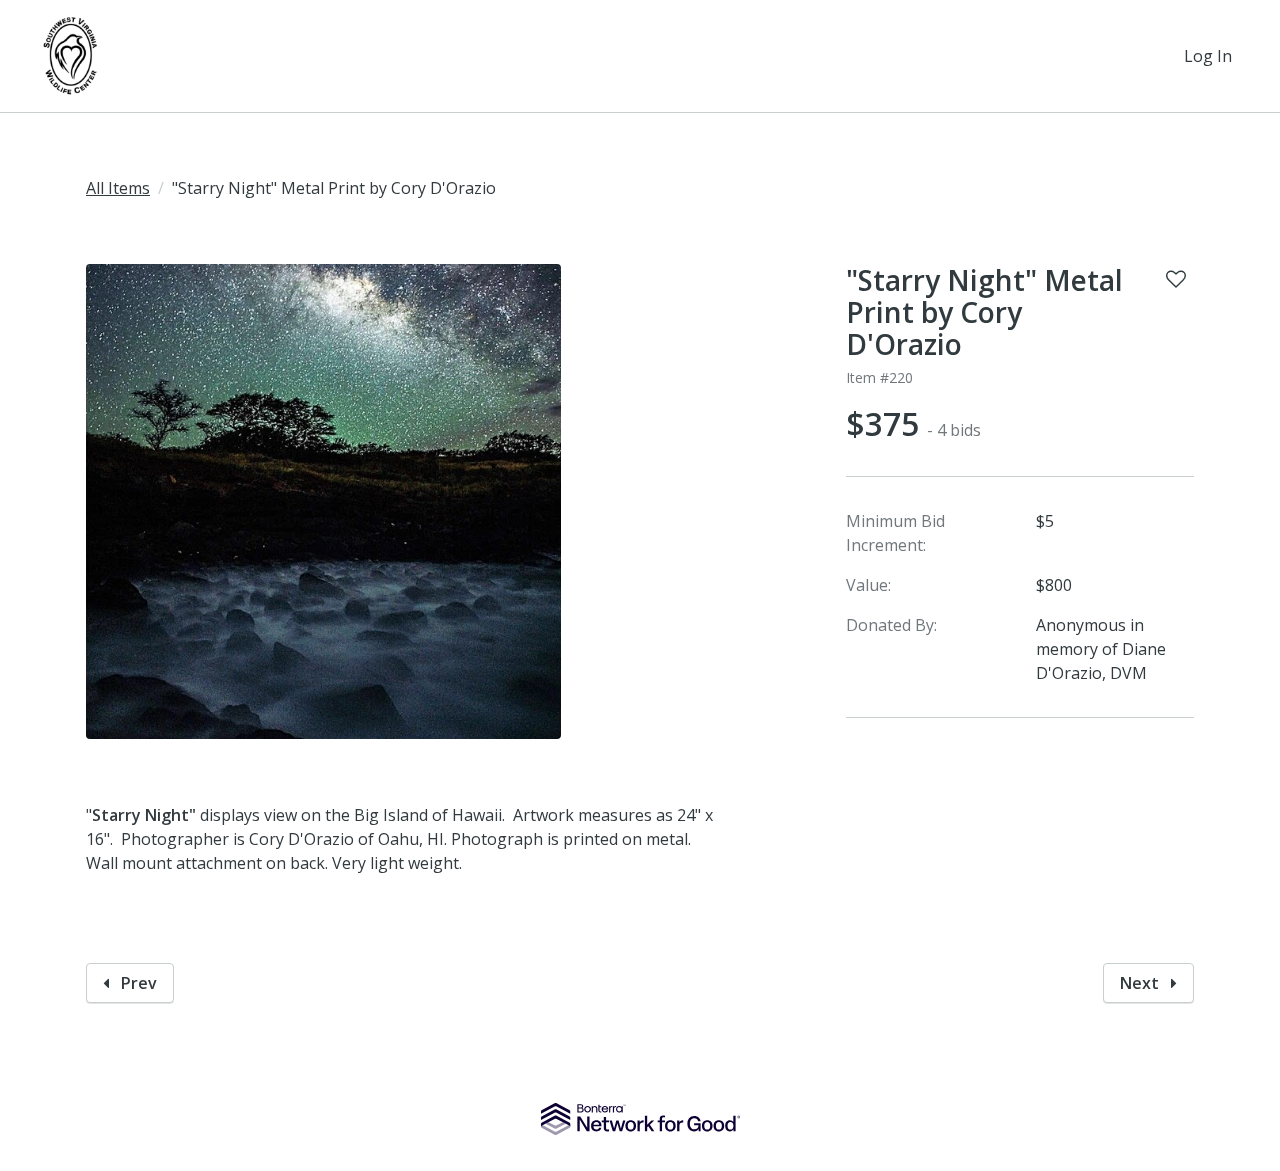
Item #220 (879, 377)
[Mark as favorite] (1176, 279)
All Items (118, 188)
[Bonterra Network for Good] (640, 1119)
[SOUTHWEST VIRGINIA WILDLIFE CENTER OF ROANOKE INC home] (72, 56)
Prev (137, 983)
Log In (1208, 56)
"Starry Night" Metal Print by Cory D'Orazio (984, 312)
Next (1141, 983)
